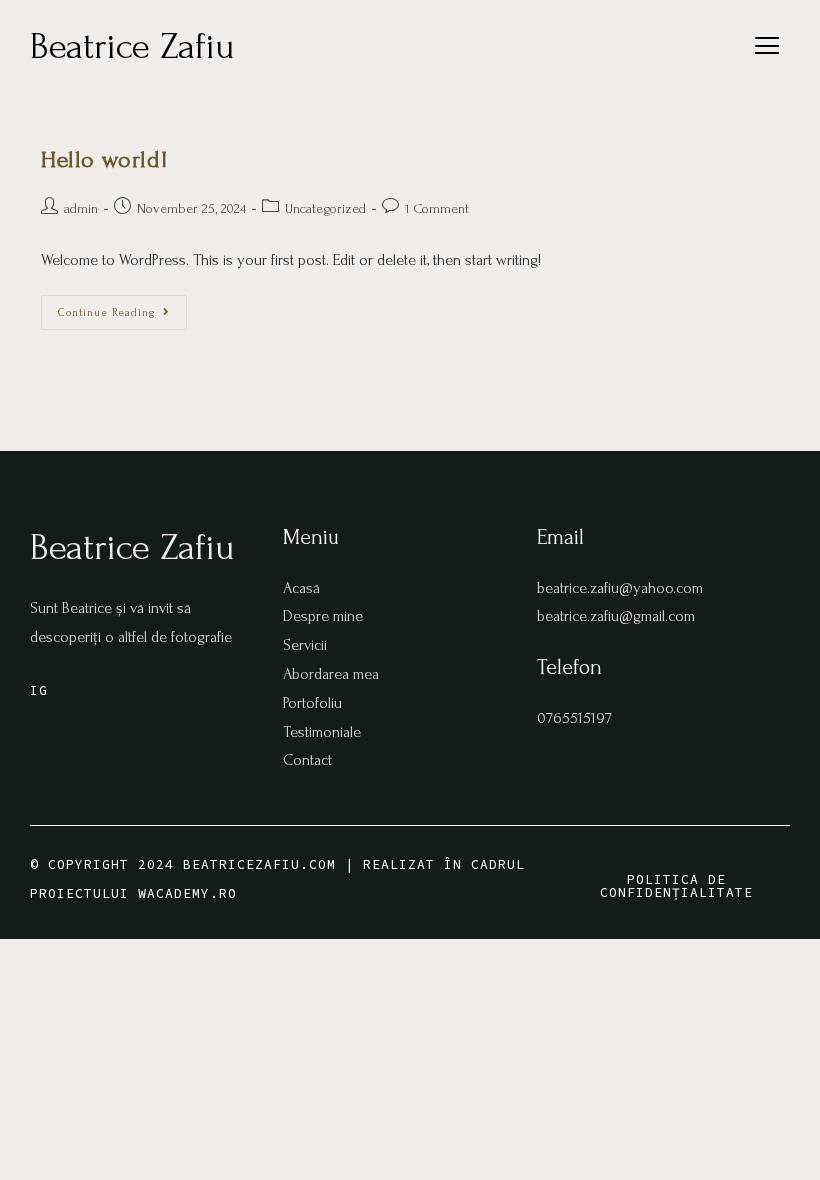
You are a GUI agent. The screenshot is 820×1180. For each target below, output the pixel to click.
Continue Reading (122, 307)
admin (81, 208)
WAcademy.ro (187, 893)
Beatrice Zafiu (132, 46)
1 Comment (437, 208)
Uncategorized (325, 208)
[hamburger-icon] (767, 50)
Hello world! (104, 159)
